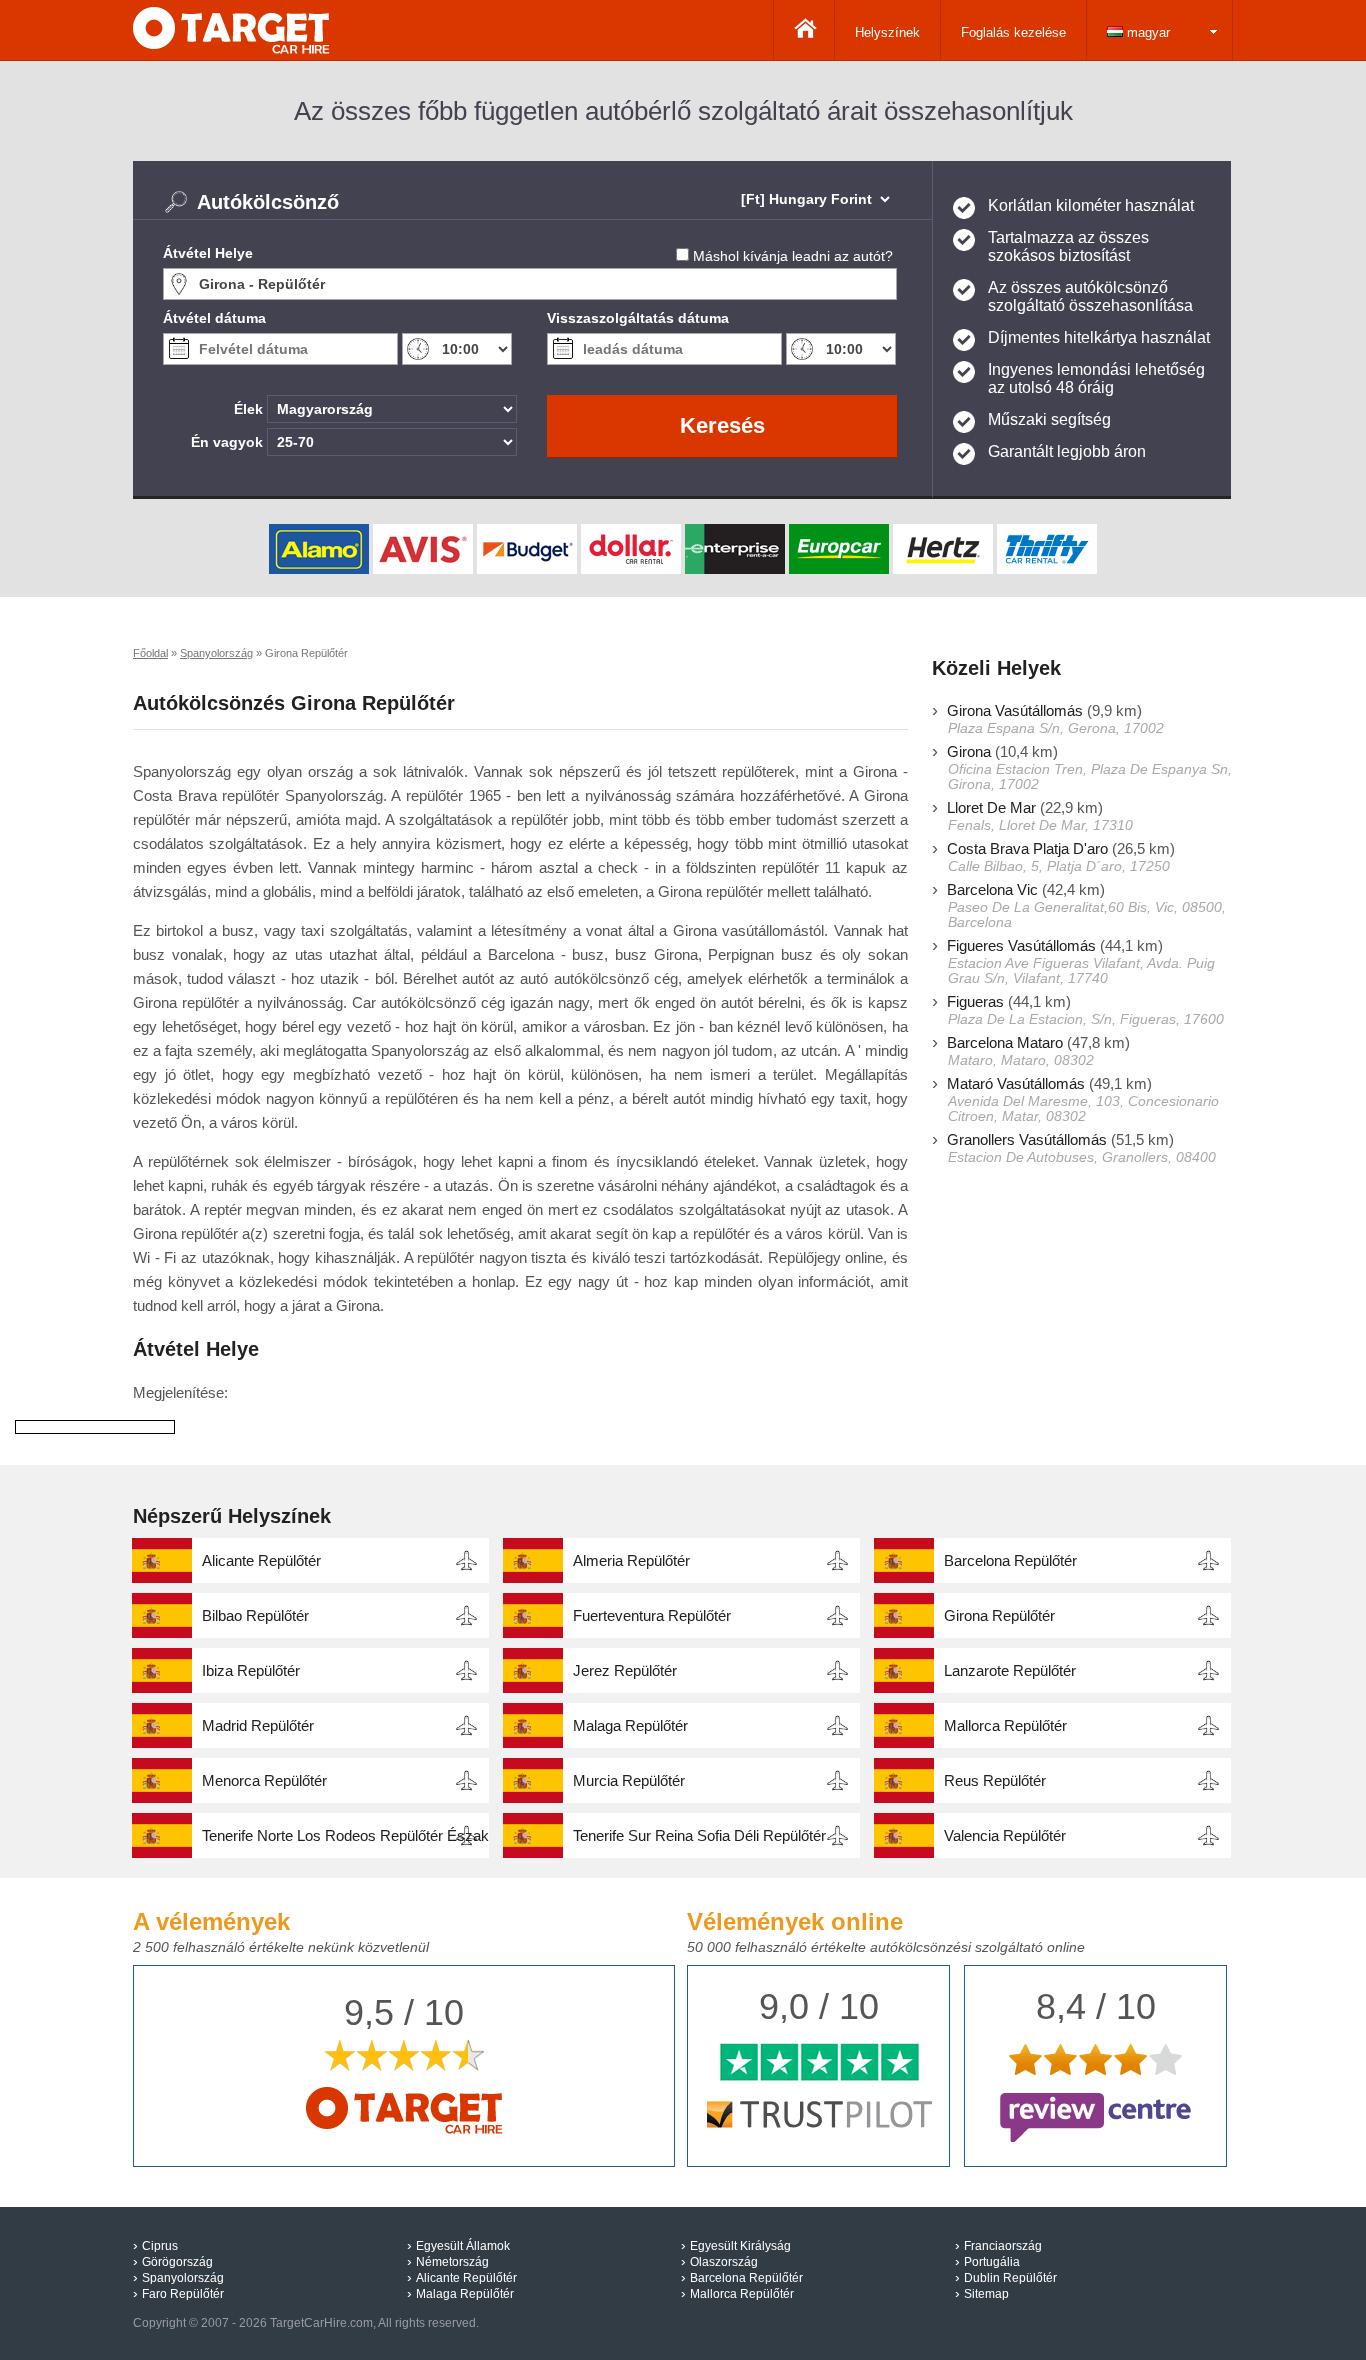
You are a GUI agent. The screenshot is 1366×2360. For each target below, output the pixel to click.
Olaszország (724, 2262)
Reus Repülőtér (995, 1780)
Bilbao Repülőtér (255, 1615)
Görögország (177, 2262)
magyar (1146, 32)
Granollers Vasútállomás (1027, 1139)
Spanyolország (183, 2278)
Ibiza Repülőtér (251, 1670)
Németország (452, 2262)
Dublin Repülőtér (1010, 2278)
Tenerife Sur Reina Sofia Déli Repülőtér (699, 1835)
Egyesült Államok (463, 2246)
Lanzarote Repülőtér (1010, 1670)
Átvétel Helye (208, 253)
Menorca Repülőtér (264, 1780)
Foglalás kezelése (1013, 32)
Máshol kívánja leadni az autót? (793, 256)
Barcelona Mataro (1005, 1042)
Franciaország (1003, 2246)
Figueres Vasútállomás (1021, 945)
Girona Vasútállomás (1015, 710)
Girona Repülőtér (999, 1615)
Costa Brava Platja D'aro (1027, 848)
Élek (248, 409)
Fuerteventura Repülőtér (652, 1615)
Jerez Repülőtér (625, 1670)
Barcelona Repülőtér (1010, 1560)
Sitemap (986, 2294)
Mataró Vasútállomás (1016, 1083)
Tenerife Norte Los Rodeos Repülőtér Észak (345, 1835)
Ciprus (160, 2246)
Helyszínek (887, 32)
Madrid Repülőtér (258, 1725)
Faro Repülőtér (183, 2294)
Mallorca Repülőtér (1005, 1725)
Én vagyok (227, 442)
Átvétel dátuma (214, 318)
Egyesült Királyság (740, 2246)
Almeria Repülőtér (631, 1560)
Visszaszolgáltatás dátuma (638, 318)
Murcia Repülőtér (629, 1780)
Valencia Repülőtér (1005, 1835)
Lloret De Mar (991, 807)
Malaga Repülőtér (630, 1725)
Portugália (992, 2262)
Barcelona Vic (992, 889)
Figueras (975, 1001)
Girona (969, 751)
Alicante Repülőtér (261, 1560)
